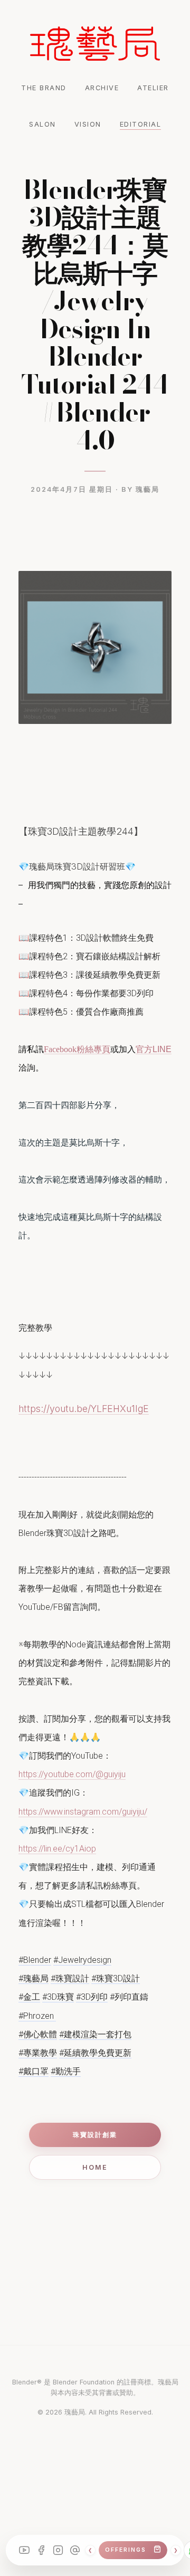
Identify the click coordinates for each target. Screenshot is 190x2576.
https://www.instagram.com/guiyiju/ (83, 1812)
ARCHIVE (102, 88)
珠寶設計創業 (95, 2135)
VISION (88, 124)
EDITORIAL (141, 124)
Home (95, 2167)
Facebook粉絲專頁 (77, 1049)
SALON (42, 124)
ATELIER (153, 88)
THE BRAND (44, 88)
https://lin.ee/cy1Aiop (57, 1849)
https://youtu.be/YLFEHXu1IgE (84, 1409)
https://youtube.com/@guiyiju (72, 1774)
